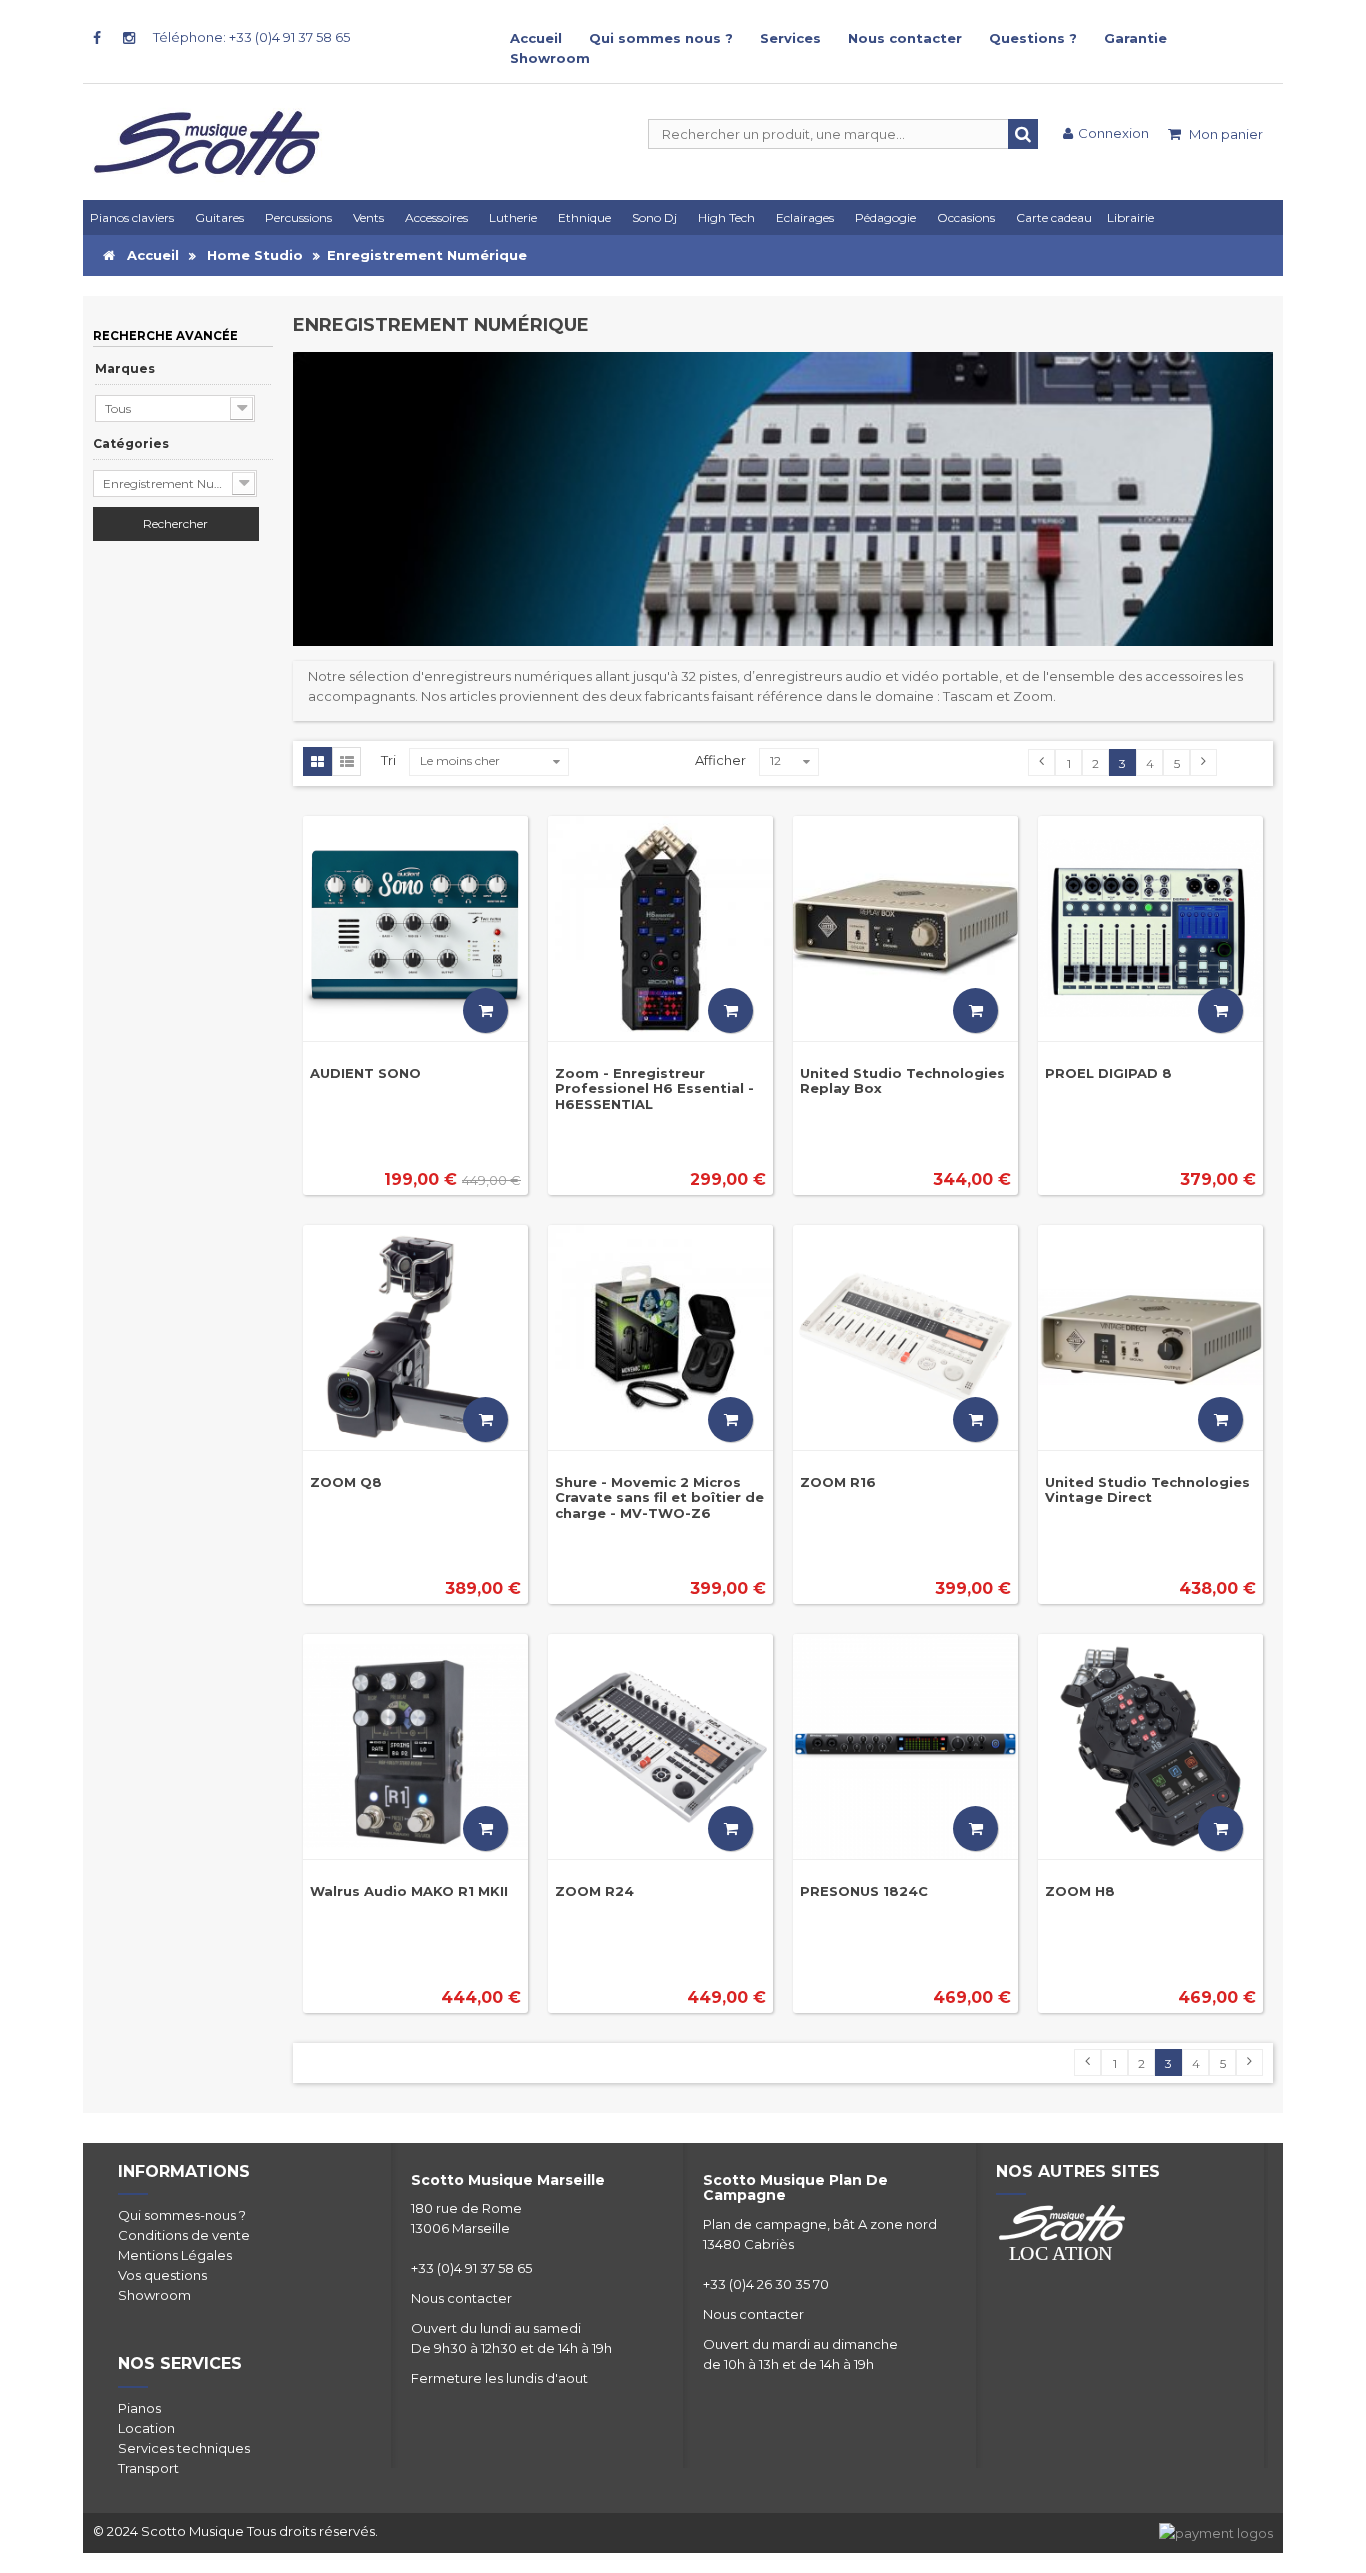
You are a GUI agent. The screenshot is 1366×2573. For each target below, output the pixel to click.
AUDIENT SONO (365, 1073)
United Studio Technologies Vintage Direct (1147, 1489)
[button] (808, 217)
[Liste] (346, 762)
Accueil (536, 38)
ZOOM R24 (594, 1891)
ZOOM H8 (1080, 1891)
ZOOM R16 (838, 1482)
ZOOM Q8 (346, 1482)
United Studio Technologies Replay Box (902, 1080)
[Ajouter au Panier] (485, 1010)
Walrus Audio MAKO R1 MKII (409, 1891)
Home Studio (255, 255)
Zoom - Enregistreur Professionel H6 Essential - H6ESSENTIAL (654, 1088)
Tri (388, 760)
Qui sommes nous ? (661, 38)
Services (790, 38)
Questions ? (1033, 38)
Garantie (1135, 38)
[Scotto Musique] (283, 145)
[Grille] (317, 762)
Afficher (720, 760)
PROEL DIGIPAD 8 (1108, 1073)
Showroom (550, 58)
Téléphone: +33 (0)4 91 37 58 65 (251, 37)
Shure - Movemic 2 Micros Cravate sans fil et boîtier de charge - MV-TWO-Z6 (659, 1497)
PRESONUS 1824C (864, 1891)
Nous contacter (905, 38)
